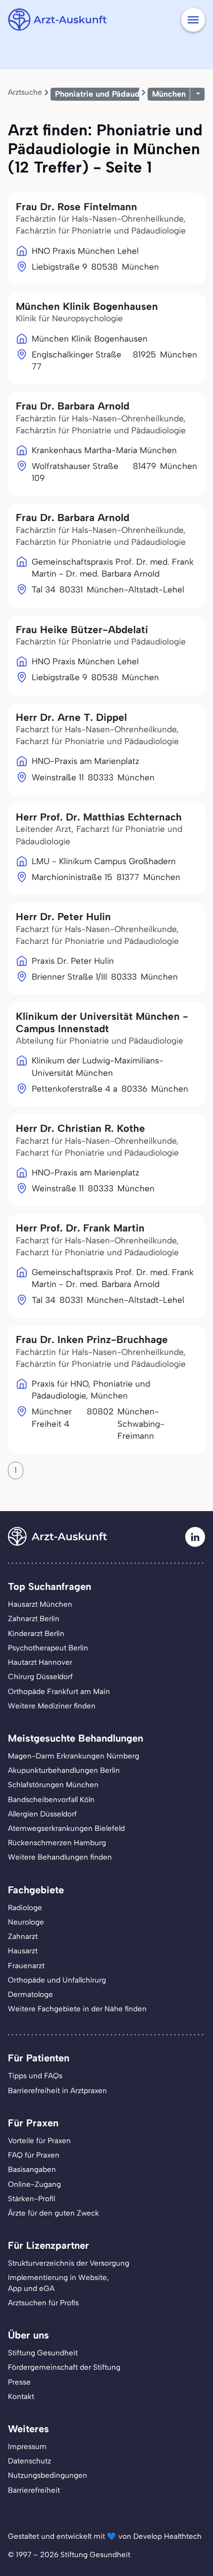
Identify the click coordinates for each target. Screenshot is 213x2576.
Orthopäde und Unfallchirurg (57, 1980)
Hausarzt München (40, 1604)
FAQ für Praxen (34, 2155)
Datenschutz (29, 2461)
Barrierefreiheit (34, 2490)
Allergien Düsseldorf (42, 1814)
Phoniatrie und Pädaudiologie (110, 94)
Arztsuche (25, 92)
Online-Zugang (34, 2184)
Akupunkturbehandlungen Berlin (64, 1770)
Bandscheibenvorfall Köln (51, 1800)
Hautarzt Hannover (40, 1662)
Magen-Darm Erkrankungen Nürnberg (74, 1756)
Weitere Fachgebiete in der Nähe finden (77, 2009)
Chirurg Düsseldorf (40, 1677)
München (169, 94)
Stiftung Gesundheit (43, 2353)
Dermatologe (30, 1994)
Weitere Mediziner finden (52, 1706)
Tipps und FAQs (35, 2076)
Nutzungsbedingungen (48, 2475)
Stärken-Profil (31, 2199)
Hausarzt (23, 1951)
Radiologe (25, 1908)
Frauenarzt (26, 1966)
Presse (19, 2382)
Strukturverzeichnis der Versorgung (69, 2263)
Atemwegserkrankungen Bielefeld (66, 1828)
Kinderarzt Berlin (36, 1634)
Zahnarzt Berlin (34, 1619)
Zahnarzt (23, 1936)
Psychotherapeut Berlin (48, 1648)
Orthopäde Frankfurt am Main (59, 1692)
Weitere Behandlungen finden (60, 1857)
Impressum (27, 2447)
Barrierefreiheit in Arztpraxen (57, 2091)
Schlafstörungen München (53, 1785)
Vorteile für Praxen (39, 2141)
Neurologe (26, 1922)
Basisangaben (32, 2169)
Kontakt (21, 2397)
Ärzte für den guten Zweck (53, 2213)
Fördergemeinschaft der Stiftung (64, 2367)
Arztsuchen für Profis (43, 2303)
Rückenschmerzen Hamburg (57, 1843)
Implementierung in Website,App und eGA (58, 2283)
